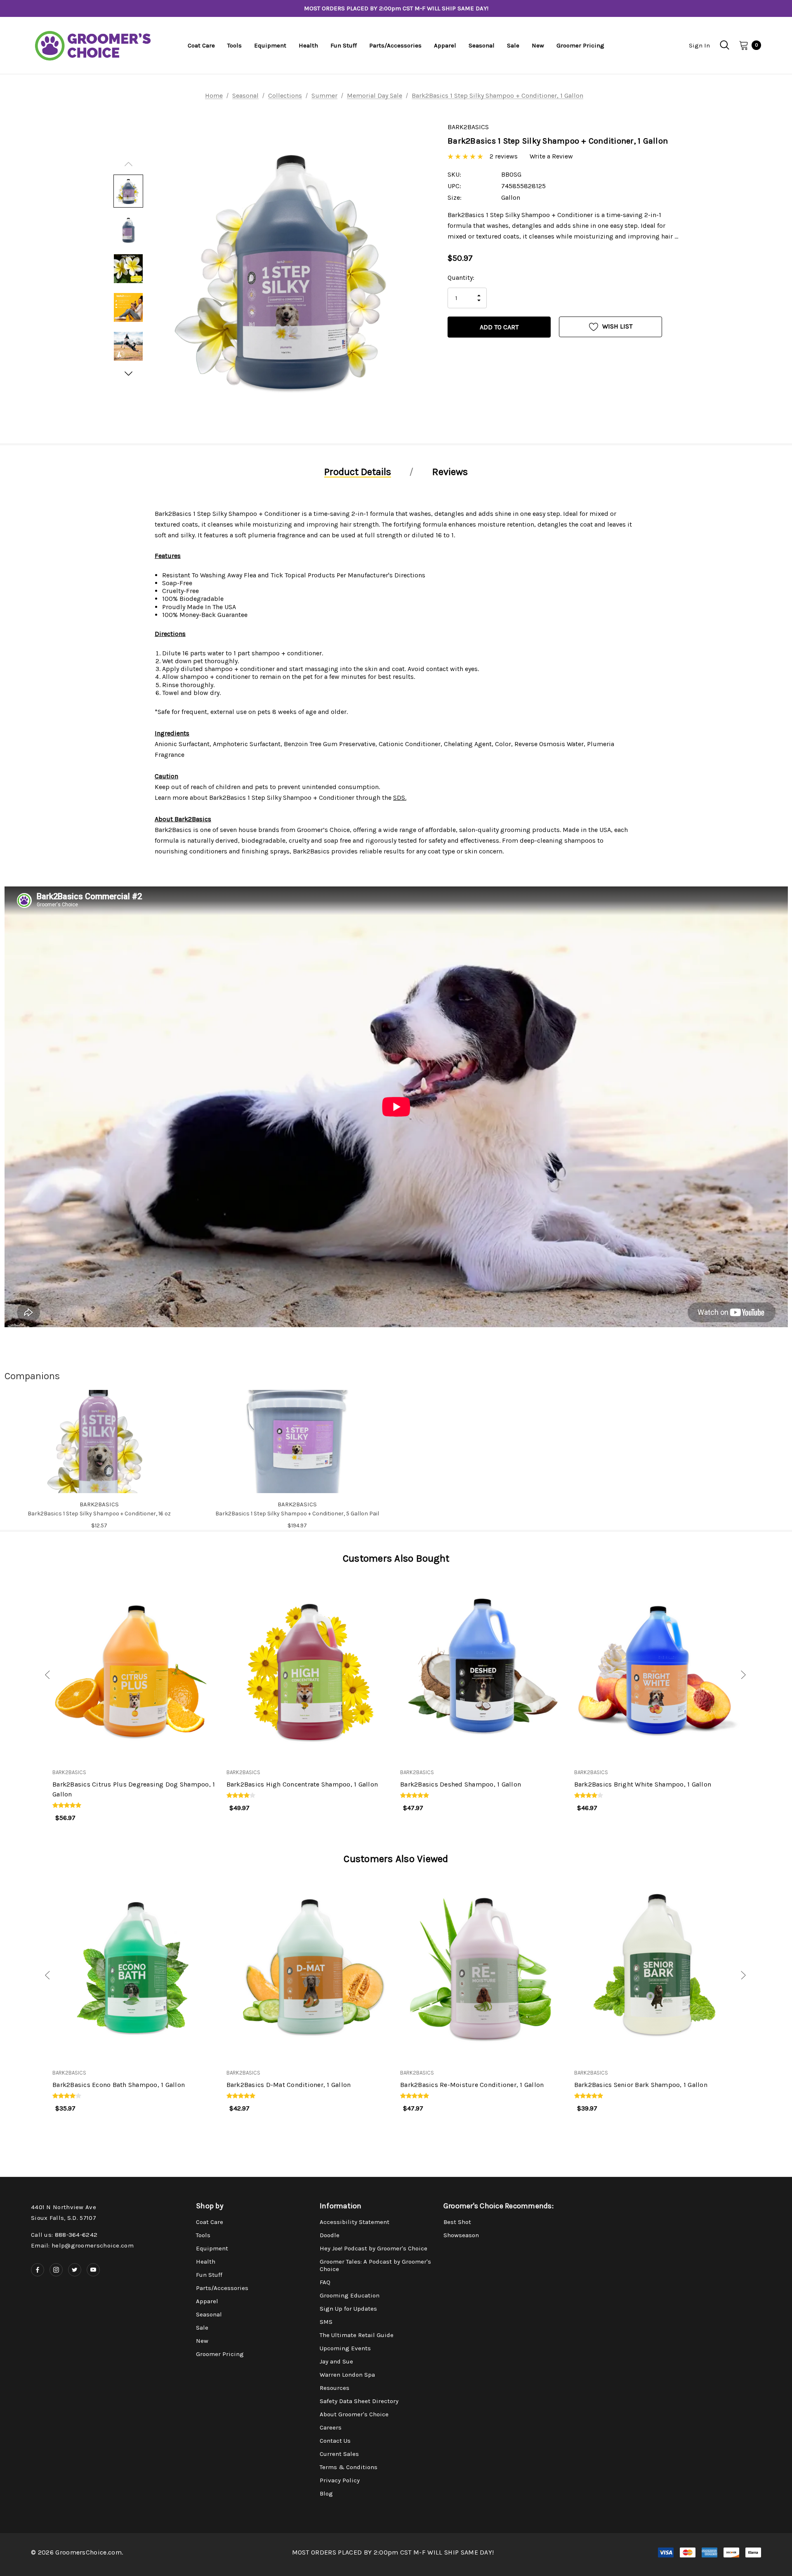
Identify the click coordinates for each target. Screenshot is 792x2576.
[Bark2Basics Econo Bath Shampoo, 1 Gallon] (135, 1966)
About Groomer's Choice (354, 2414)
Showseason (461, 2235)
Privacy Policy (340, 2480)
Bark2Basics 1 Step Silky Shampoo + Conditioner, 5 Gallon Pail (297, 1514)
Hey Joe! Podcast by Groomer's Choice (374, 2248)
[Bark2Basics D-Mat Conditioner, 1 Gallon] (309, 1966)
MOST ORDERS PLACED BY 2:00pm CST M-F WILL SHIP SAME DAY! (396, 8)
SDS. (400, 798)
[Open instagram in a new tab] (56, 2270)
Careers (331, 2427)
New (202, 2341)
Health (206, 2262)
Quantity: (461, 278)
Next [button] (128, 373)
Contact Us (335, 2441)
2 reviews (504, 156)
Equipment (212, 2248)
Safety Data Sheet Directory (359, 2401)
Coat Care (210, 2222)
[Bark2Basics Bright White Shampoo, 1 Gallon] (657, 1666)
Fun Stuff (209, 2275)
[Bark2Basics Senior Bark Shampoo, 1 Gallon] (657, 1966)
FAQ (325, 2282)
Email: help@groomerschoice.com (82, 2245)
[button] (38, 1676)
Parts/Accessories (222, 2288)
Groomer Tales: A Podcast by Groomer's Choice (375, 2265)
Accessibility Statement (355, 2222)
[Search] (724, 45)
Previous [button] (128, 164)
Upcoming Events (345, 2348)
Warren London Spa (347, 2375)
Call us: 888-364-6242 (64, 2235)
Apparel (207, 2301)
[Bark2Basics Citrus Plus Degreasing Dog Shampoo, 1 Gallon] (135, 1666)
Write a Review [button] (551, 156)
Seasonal (209, 2314)
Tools (203, 2235)
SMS (326, 2322)
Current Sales (339, 2454)
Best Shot (457, 2222)
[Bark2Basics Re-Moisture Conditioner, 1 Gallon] (483, 1966)
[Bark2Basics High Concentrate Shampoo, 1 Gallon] (309, 1666)
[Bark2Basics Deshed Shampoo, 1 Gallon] (483, 1666)
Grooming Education (350, 2295)
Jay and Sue (336, 2361)
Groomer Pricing (220, 2354)
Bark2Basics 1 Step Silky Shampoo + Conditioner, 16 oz (99, 1514)
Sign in (699, 45)
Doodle (330, 2235)
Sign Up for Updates (348, 2309)
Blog (326, 2493)
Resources (335, 2388)
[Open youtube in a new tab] (93, 2270)
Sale (202, 2328)
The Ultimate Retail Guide (357, 2335)
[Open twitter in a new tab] (75, 2270)
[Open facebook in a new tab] (38, 2270)
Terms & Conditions (349, 2467)
